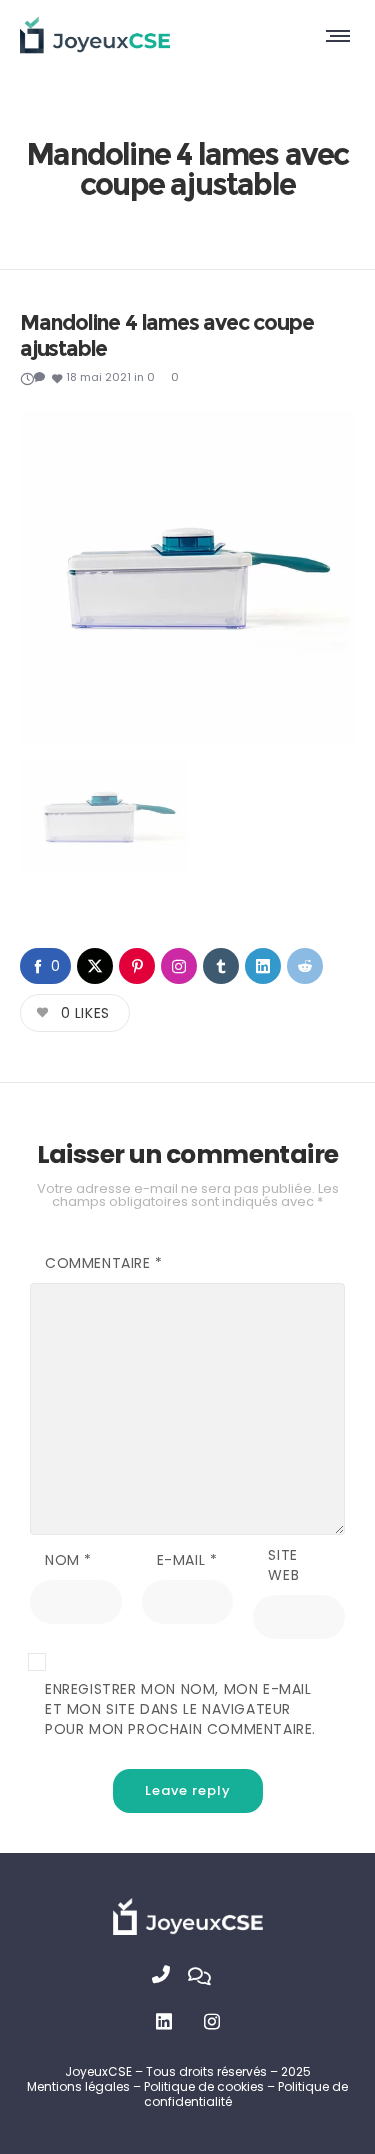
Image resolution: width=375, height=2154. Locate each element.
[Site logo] (95, 35)
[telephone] (170, 1977)
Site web (283, 1565)
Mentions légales (78, 2086)
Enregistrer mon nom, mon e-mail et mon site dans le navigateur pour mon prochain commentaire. (180, 1709)
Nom (68, 1560)
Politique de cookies (205, 2086)
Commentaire (104, 1263)
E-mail (187, 1560)
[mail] (206, 1977)
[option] (187, 578)
